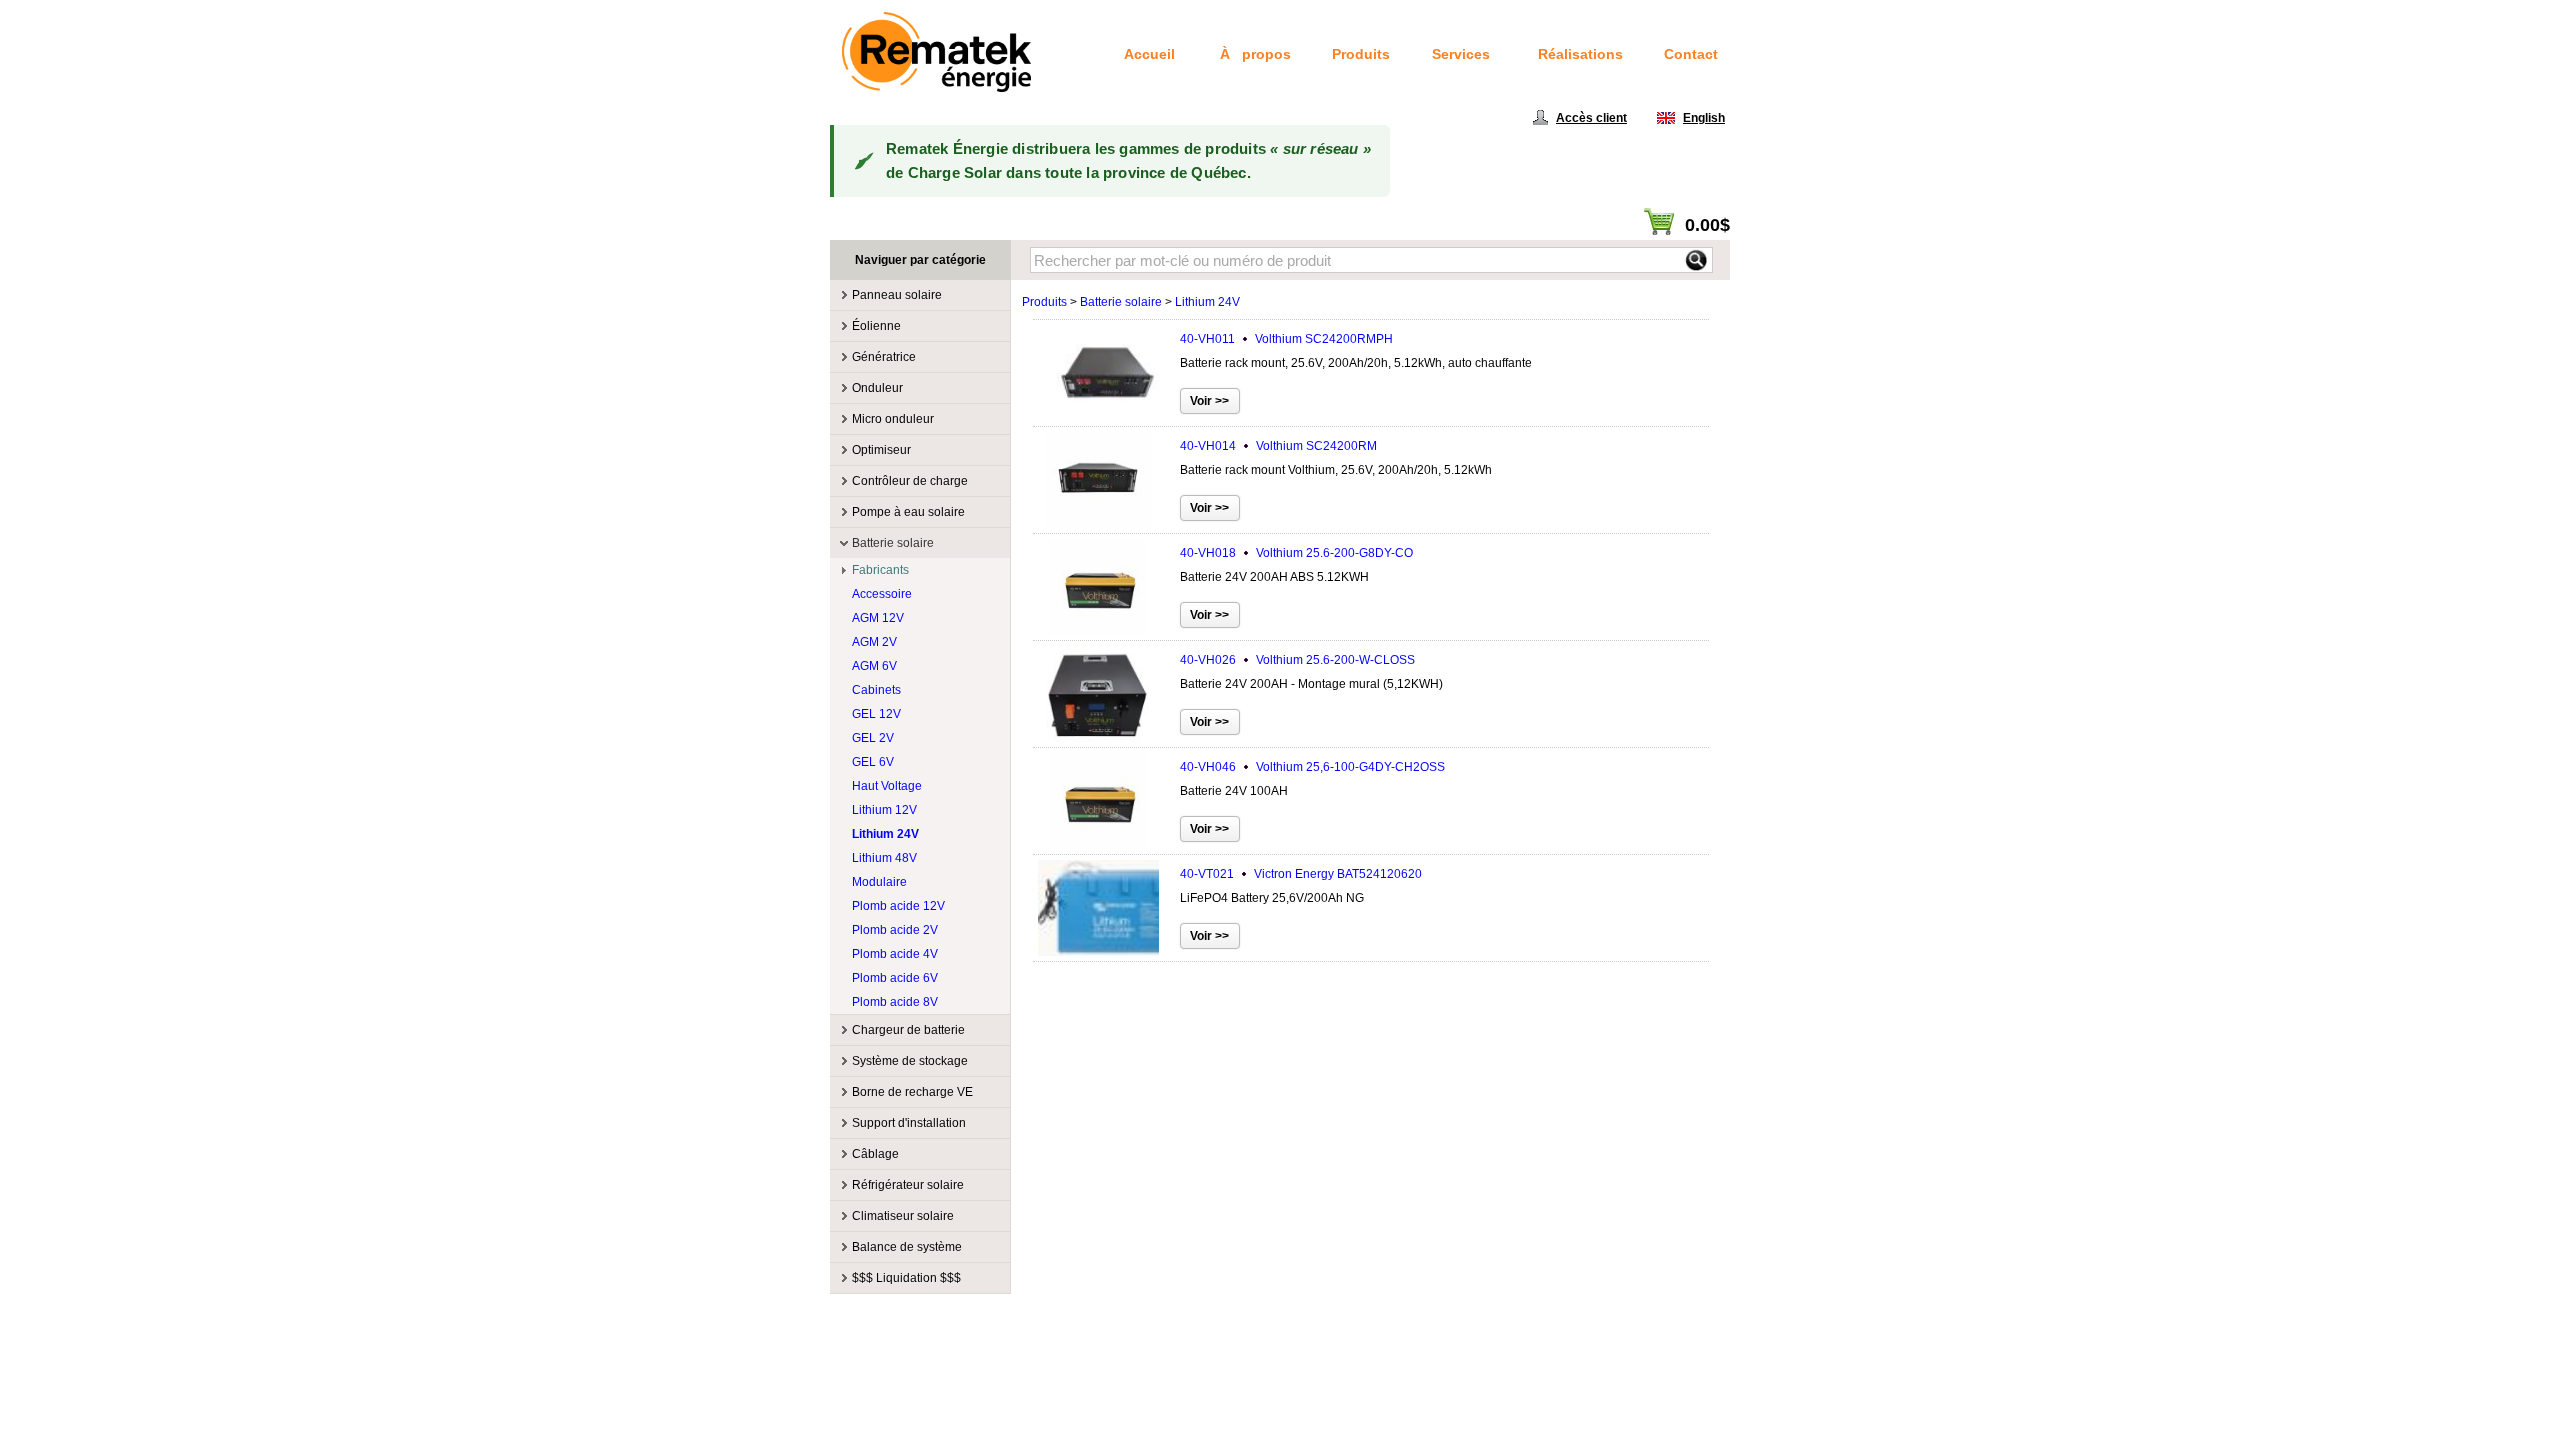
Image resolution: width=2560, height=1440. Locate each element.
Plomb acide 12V (898, 906)
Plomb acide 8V (895, 1002)
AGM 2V (874, 642)
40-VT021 (1301, 874)
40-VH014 (1278, 446)
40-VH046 (1312, 767)
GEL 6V (873, 762)
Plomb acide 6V (895, 978)
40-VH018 (1296, 553)
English (1704, 118)
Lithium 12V (884, 810)
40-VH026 (1297, 660)
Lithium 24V (885, 834)
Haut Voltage (887, 786)
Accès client (1591, 118)
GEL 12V (876, 714)
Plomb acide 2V (895, 930)
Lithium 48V (884, 858)
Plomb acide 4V (895, 954)
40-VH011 (1286, 339)
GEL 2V (873, 738)
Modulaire (879, 882)
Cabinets (876, 690)
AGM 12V (878, 618)
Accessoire (882, 594)
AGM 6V (874, 666)
